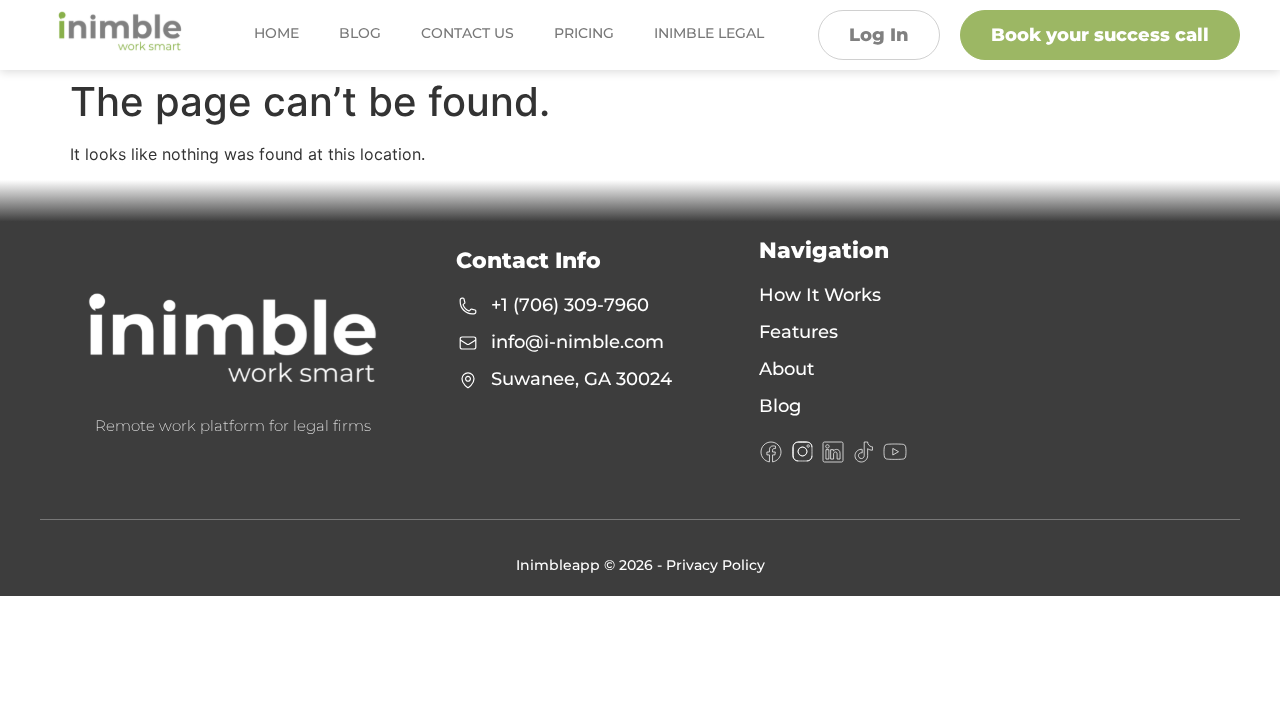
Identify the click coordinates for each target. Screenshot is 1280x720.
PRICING (584, 33)
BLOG (360, 33)
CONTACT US (467, 33)
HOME (276, 33)
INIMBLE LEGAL (709, 33)
